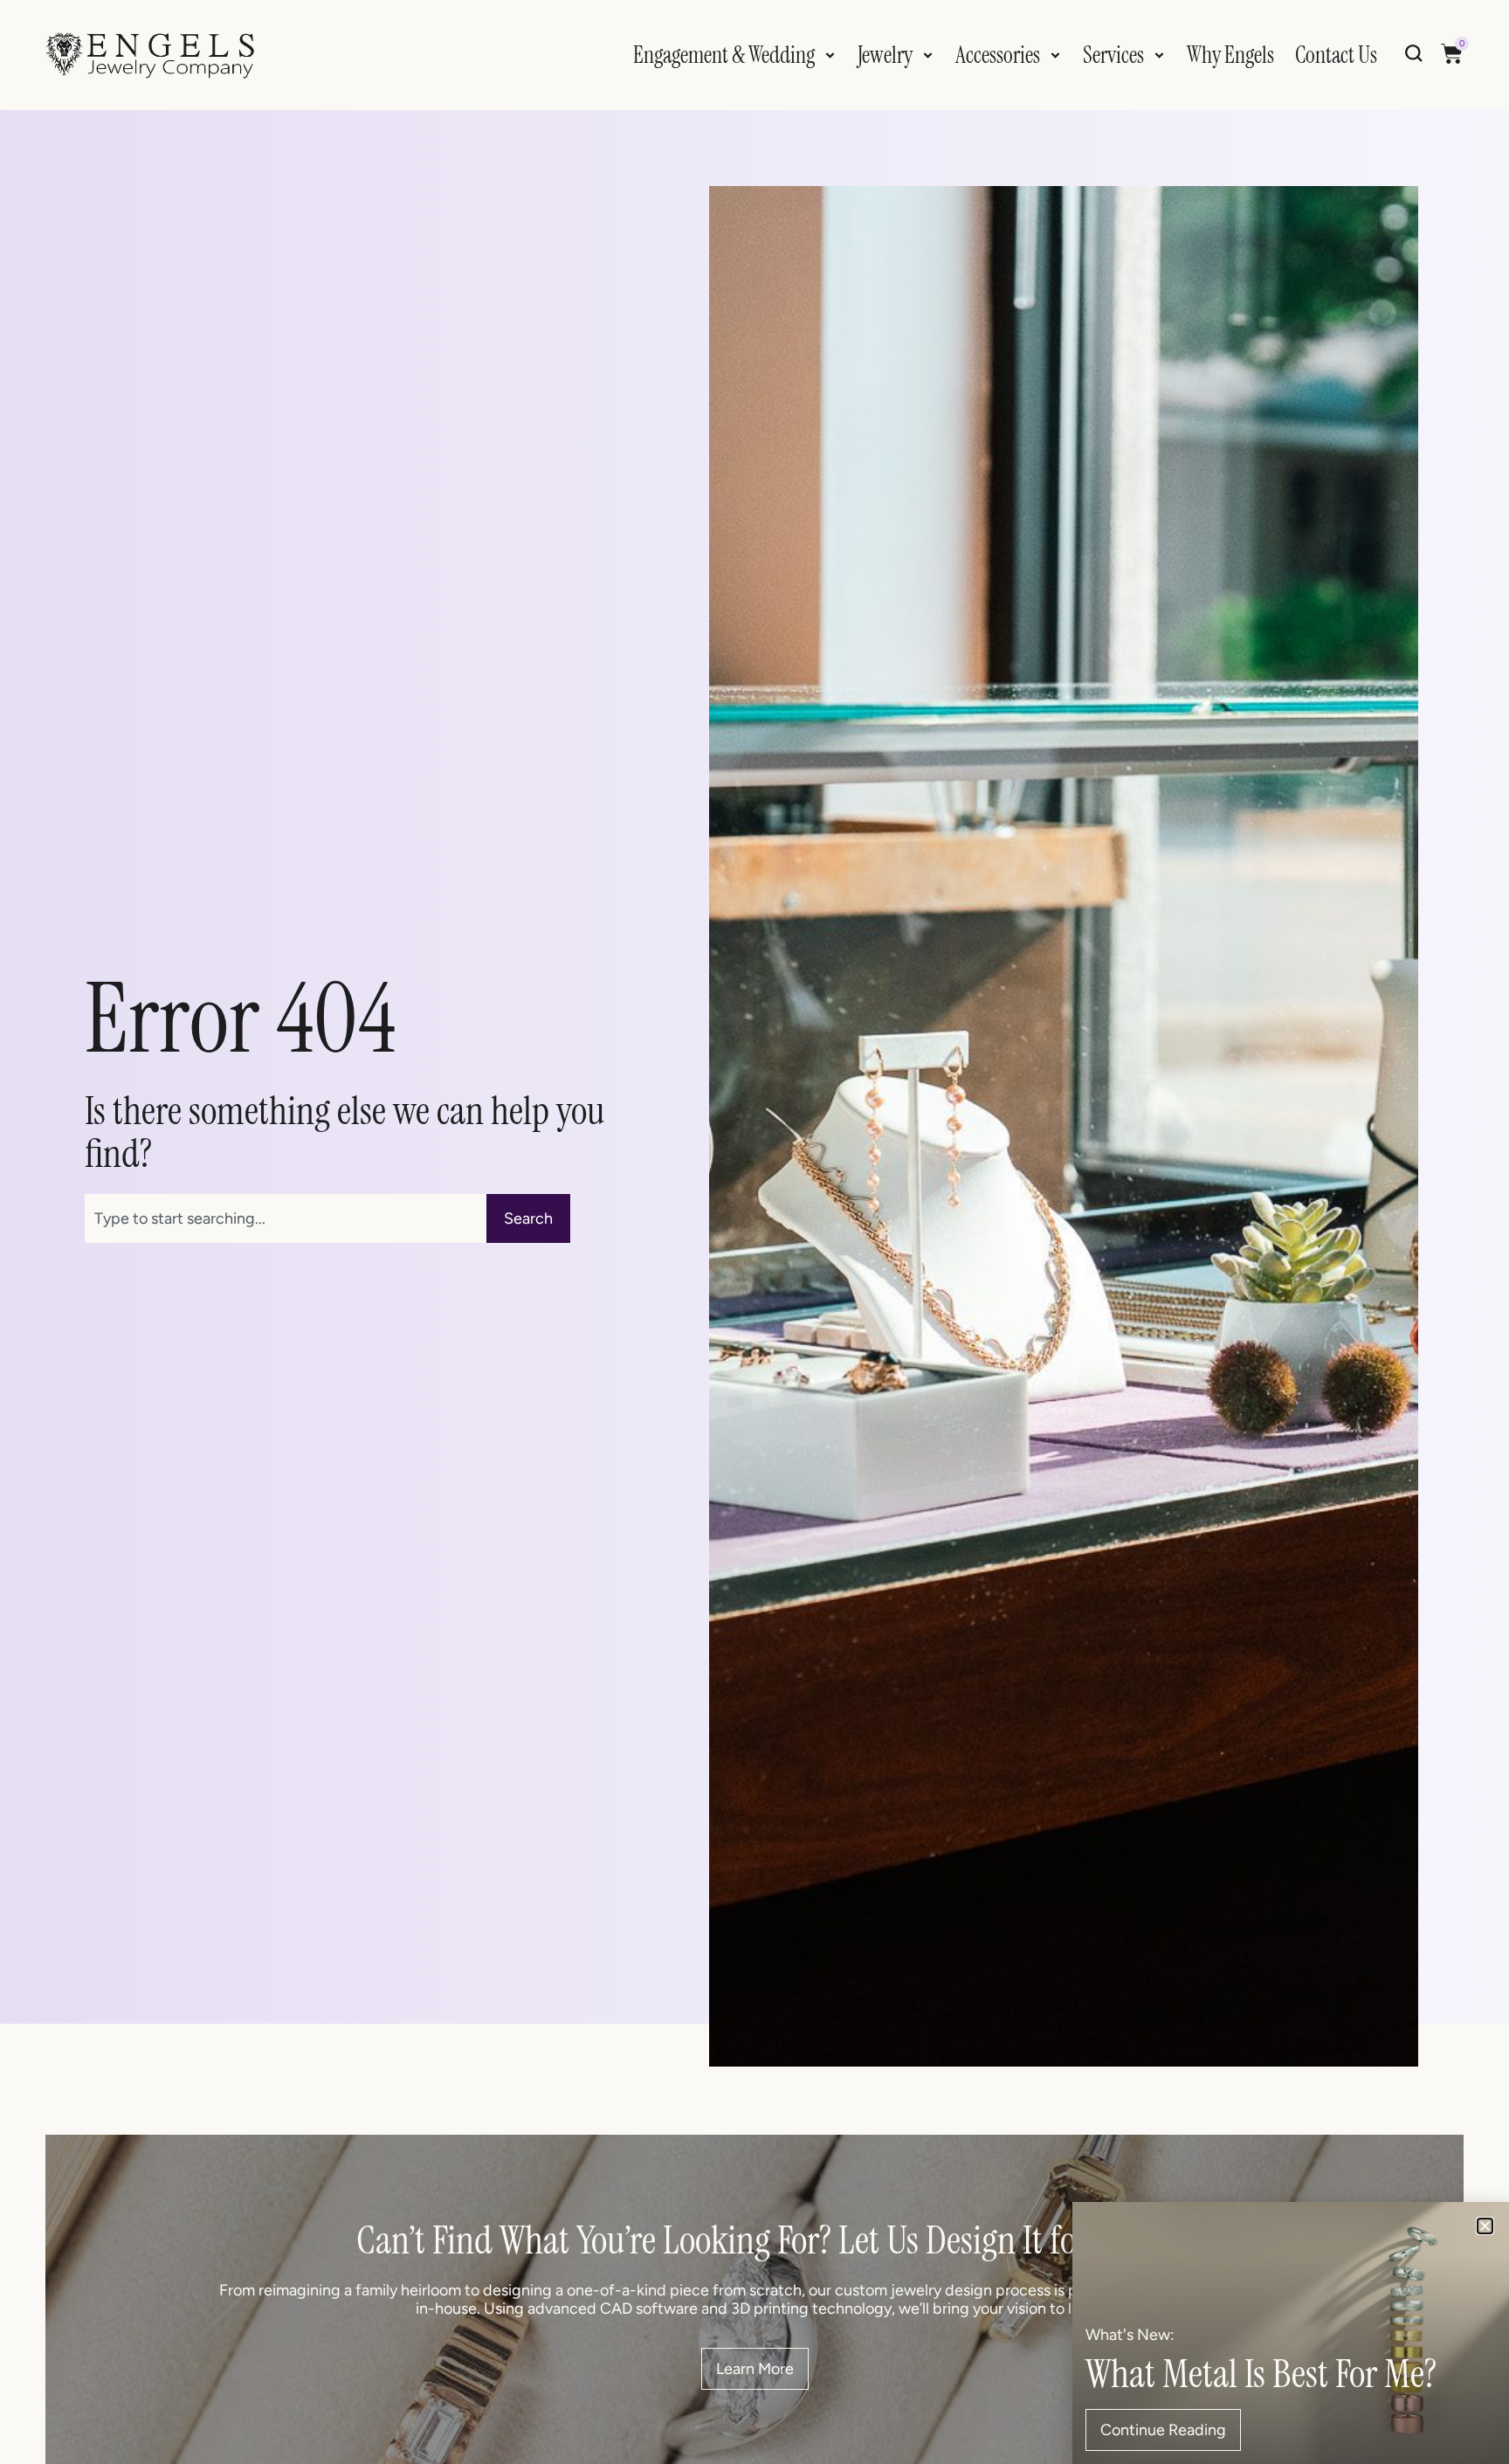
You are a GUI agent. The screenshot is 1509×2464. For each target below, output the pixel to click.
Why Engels (1230, 55)
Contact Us (1336, 55)
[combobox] (286, 1218)
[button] (1485, 2226)
